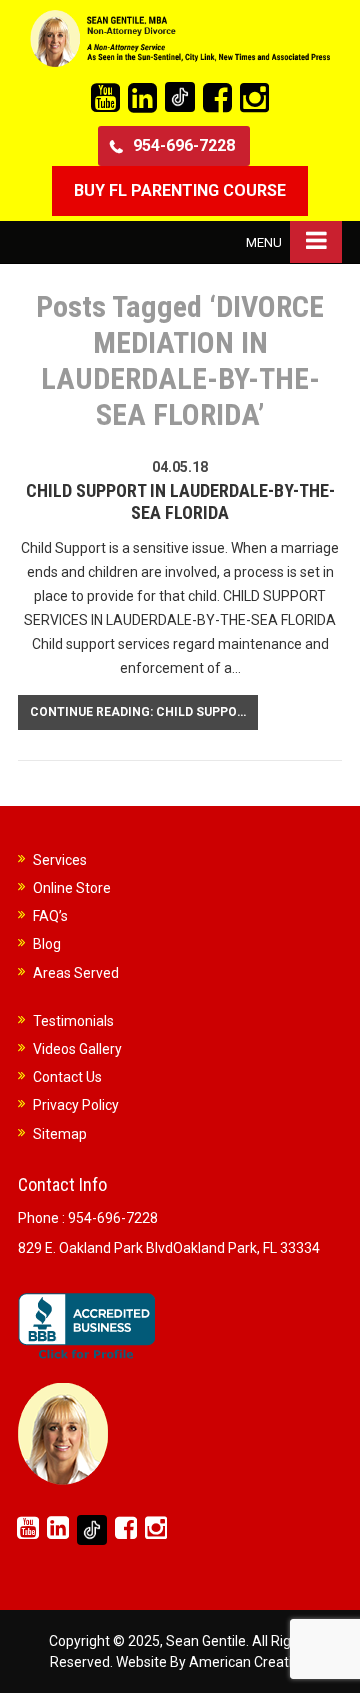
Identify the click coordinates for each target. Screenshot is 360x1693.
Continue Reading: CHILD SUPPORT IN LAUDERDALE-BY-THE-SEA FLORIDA (144, 712)
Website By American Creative (211, 1662)
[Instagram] (254, 99)
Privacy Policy (76, 1105)
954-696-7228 (184, 145)
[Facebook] (217, 99)
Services (60, 860)
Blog (47, 944)
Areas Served (76, 973)
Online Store (72, 888)
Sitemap (60, 1134)
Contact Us (67, 1077)
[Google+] (180, 97)
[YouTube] (105, 99)
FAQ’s (50, 916)
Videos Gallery (77, 1049)
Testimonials (73, 1021)
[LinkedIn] (142, 99)
